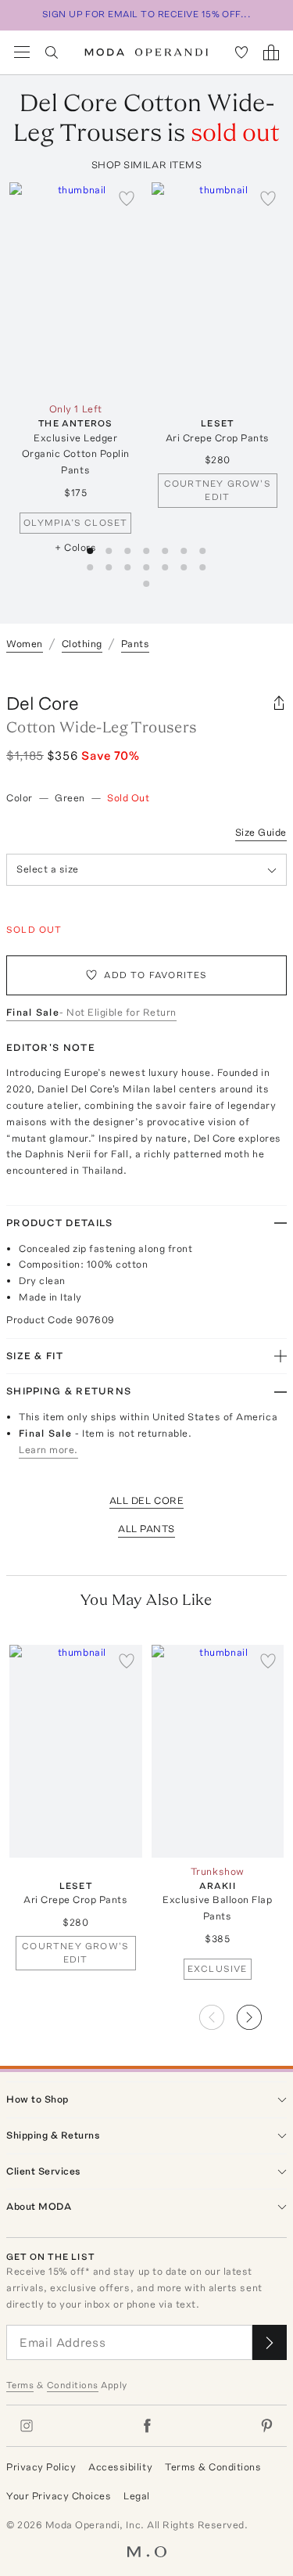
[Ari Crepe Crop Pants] (218, 288)
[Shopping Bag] (271, 52)
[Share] (279, 703)
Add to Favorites (155, 975)
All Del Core (146, 1500)
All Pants (146, 1529)
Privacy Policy (41, 2467)
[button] (262, 2013)
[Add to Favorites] (127, 198)
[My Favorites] (241, 52)
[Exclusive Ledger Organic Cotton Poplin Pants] (76, 288)
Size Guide (261, 832)
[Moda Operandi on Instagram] (27, 2426)
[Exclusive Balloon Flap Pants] (218, 1751)
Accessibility (120, 2467)
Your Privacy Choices (59, 2496)
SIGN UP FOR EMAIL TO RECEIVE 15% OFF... (147, 14)
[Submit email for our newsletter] (270, 2342)
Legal (137, 2496)
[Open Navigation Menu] (22, 52)
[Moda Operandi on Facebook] (147, 2426)
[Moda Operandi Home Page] (146, 52)
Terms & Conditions (213, 2467)
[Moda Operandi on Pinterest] (266, 2426)
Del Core (43, 703)
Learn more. (48, 1450)
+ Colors (75, 547)
